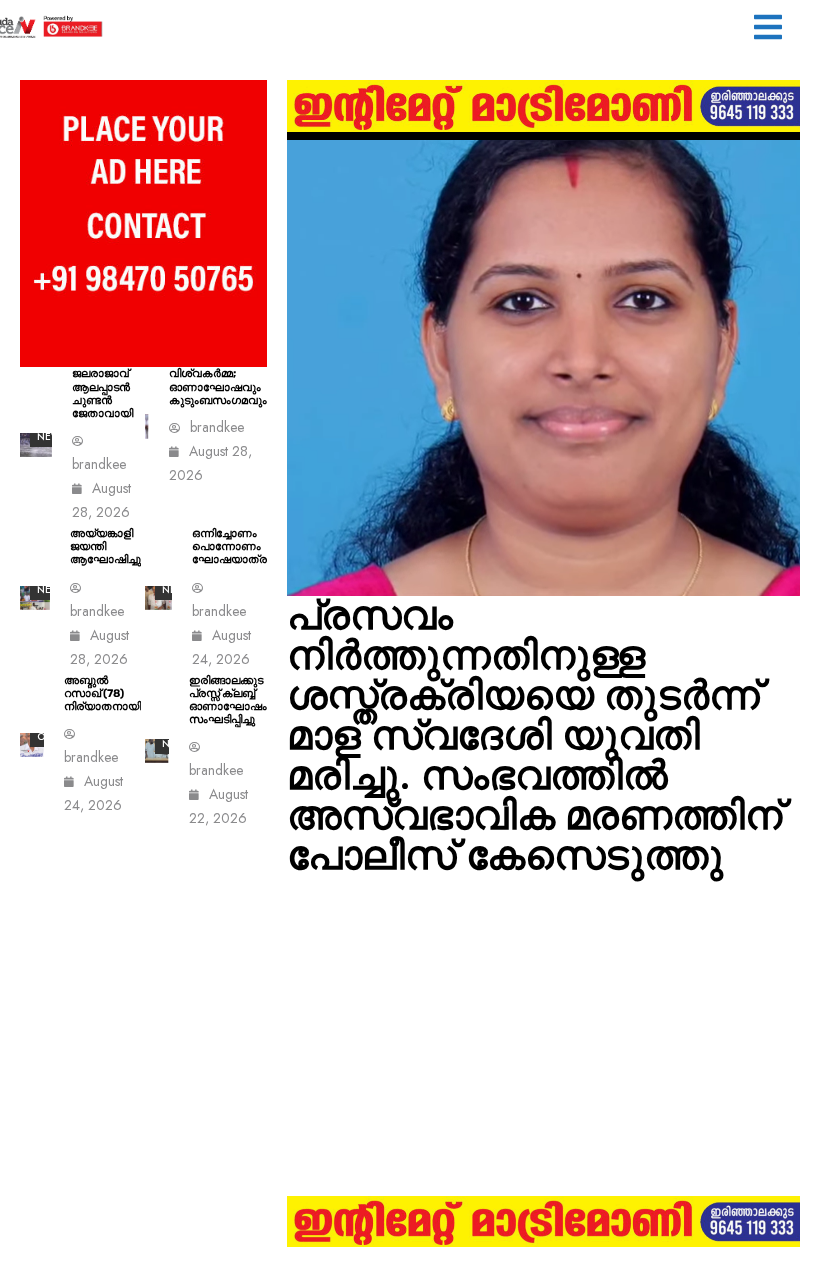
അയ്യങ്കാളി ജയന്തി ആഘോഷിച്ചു (105, 546)
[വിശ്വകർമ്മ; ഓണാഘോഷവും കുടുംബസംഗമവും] (146, 426)
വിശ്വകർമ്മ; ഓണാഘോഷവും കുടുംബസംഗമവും (218, 386)
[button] (768, 29)
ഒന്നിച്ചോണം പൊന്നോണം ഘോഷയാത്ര (229, 546)
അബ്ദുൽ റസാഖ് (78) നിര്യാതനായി (102, 693)
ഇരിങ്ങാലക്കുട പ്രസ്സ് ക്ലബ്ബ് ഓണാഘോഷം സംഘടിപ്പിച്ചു (228, 700)
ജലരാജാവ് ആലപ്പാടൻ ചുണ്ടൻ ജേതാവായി (102, 393)
